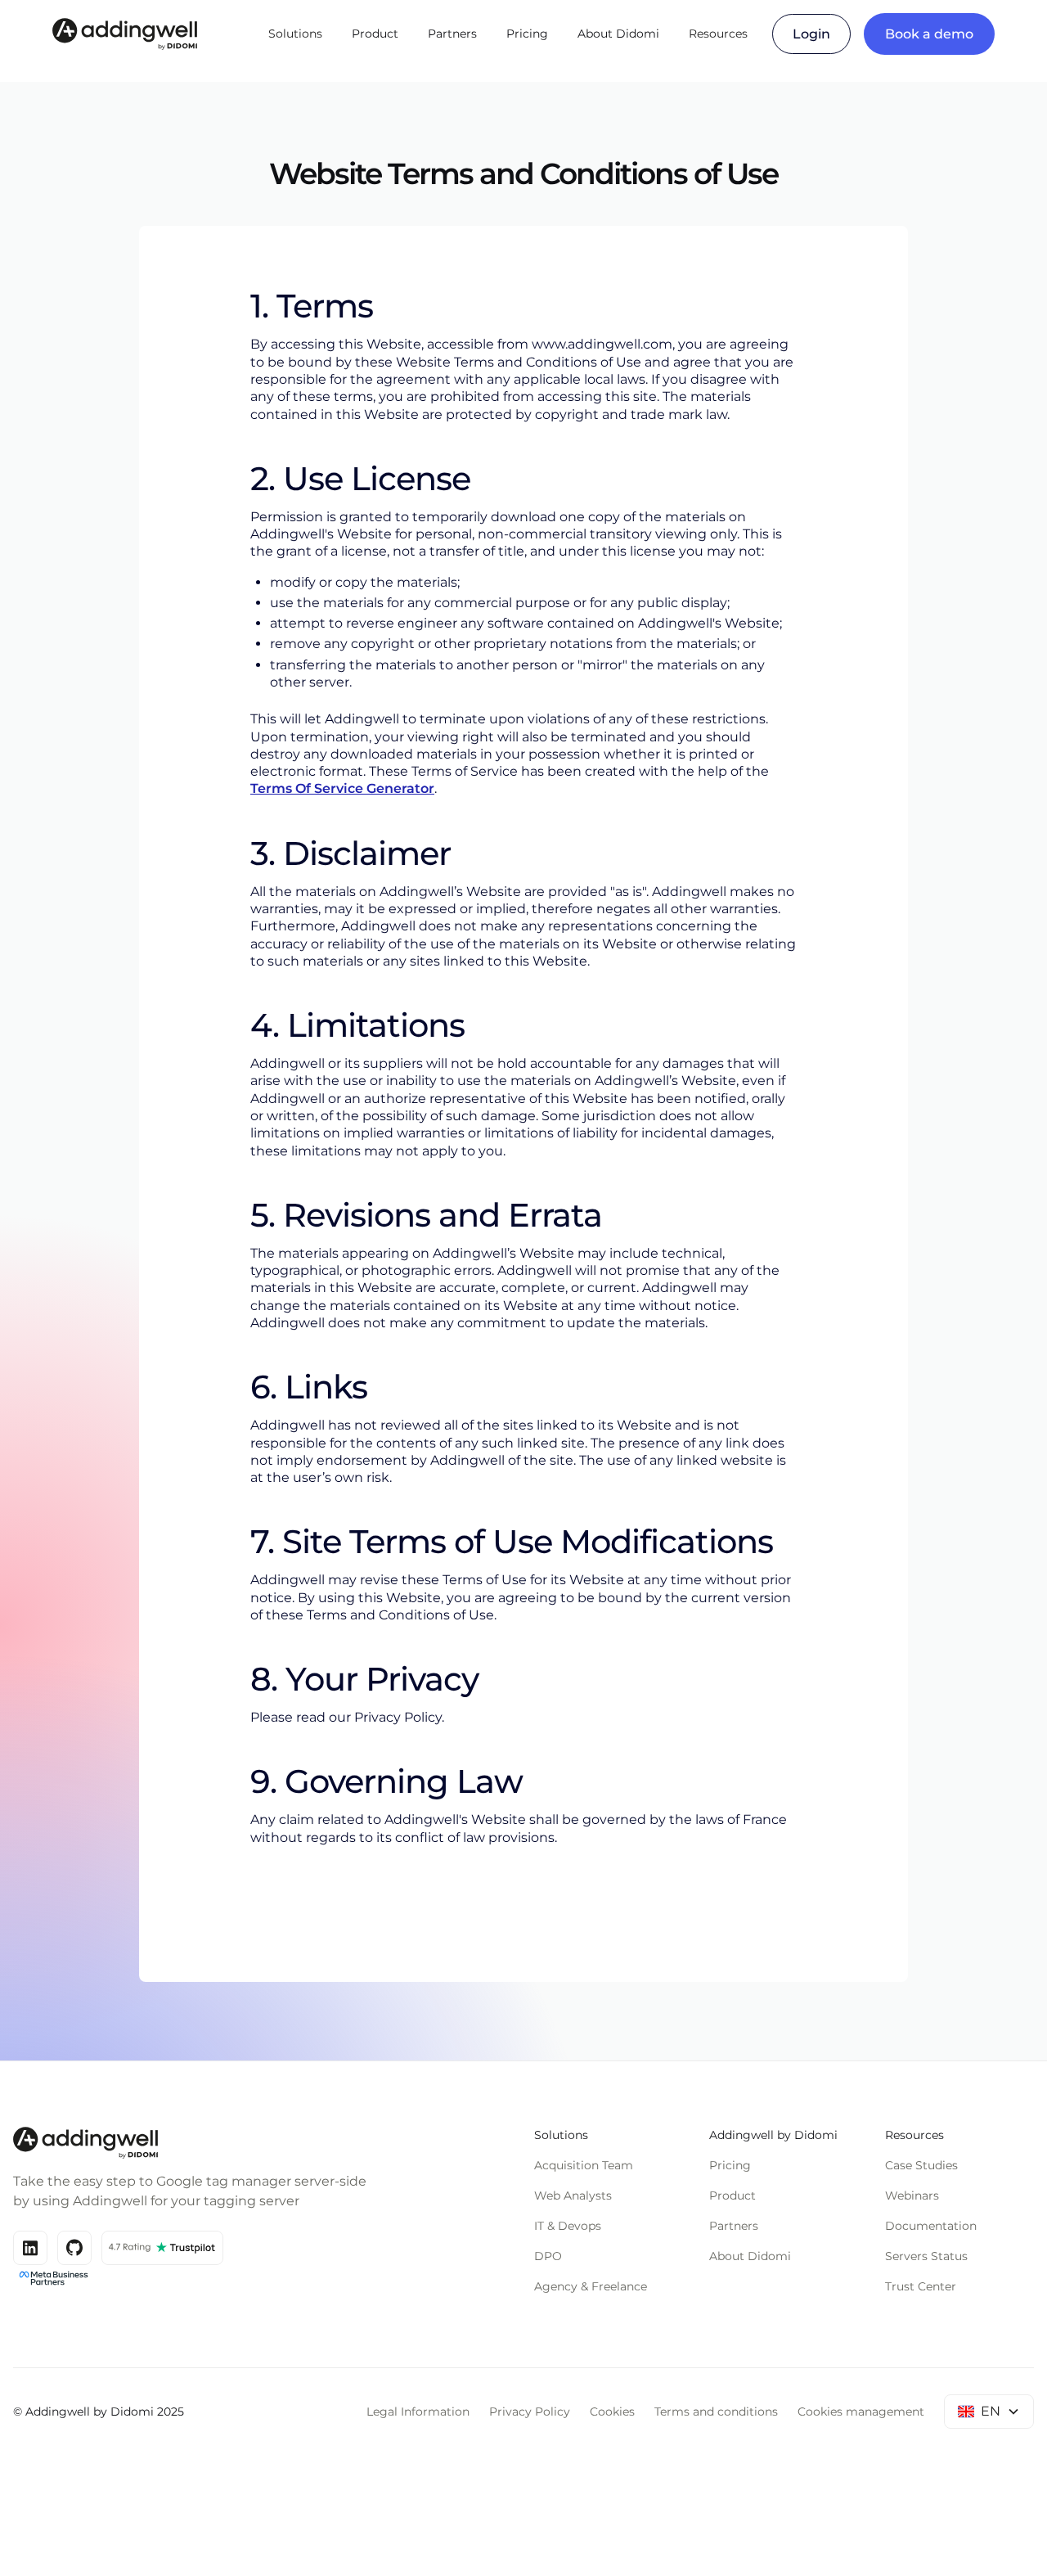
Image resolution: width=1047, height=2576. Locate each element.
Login (811, 34)
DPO (548, 2256)
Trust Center (921, 2286)
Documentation (931, 2226)
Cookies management (861, 2412)
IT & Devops (568, 2226)
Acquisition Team (584, 2165)
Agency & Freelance (591, 2286)
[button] (295, 34)
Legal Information (418, 2412)
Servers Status (926, 2256)
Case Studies (921, 2165)
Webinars (912, 2195)
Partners (452, 34)
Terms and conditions (716, 2412)
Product (375, 34)
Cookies (612, 2412)
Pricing (527, 34)
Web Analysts (573, 2195)
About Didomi (618, 34)
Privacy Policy (530, 2412)
